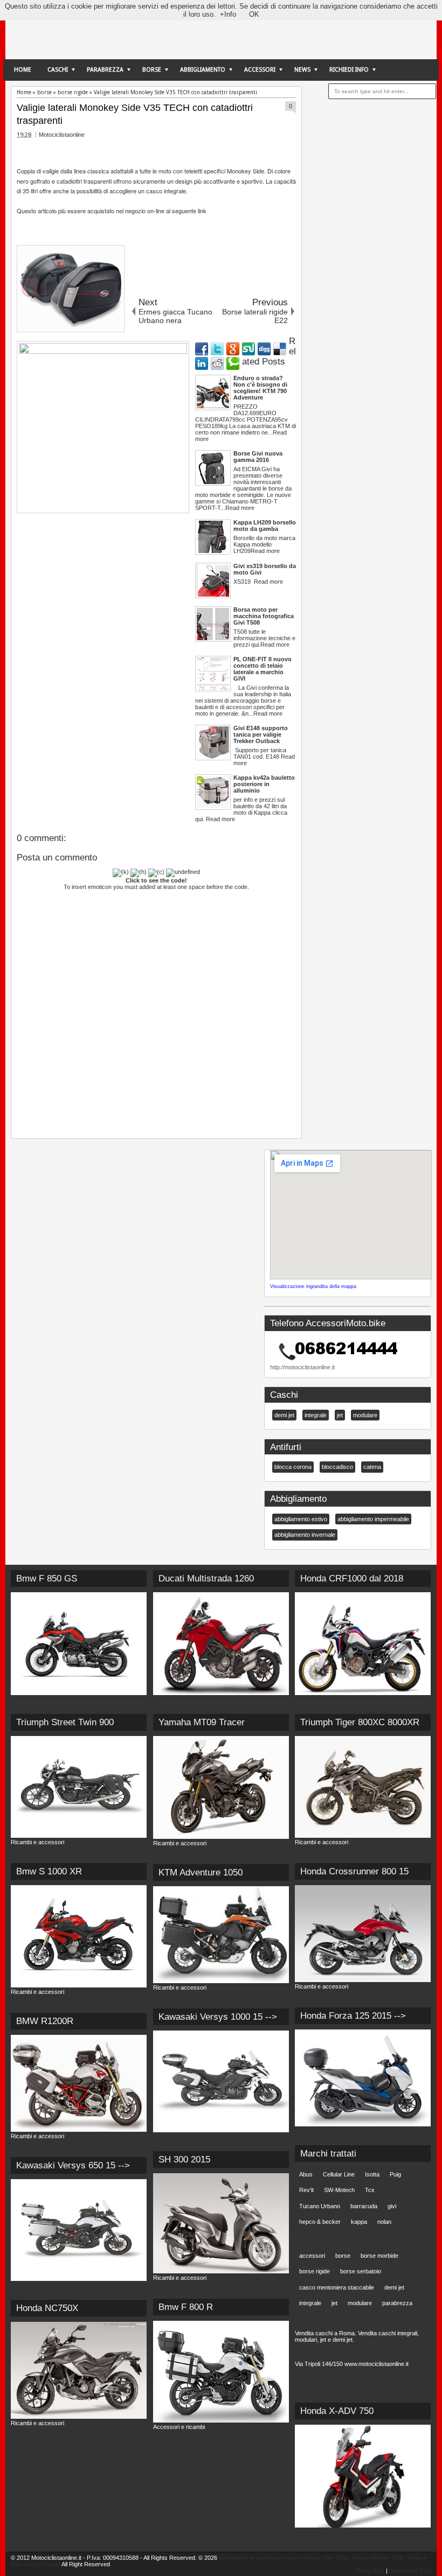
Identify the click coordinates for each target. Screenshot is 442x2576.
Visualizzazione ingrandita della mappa (313, 1286)
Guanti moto (177, 2452)
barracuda (364, 2206)
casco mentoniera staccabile (337, 2287)
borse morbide (379, 2256)
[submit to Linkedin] (202, 363)
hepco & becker (320, 2222)
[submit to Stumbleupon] (248, 349)
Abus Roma (177, 2462)
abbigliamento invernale (305, 1535)
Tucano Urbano (320, 2206)
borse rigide (315, 2271)
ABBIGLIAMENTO (203, 70)
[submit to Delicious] (280, 349)
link (203, 211)
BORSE (152, 70)
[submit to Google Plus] (233, 349)
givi (392, 2206)
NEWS (302, 70)
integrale (316, 1415)
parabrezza (397, 2303)
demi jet (284, 1415)
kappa (359, 2222)
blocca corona (293, 1467)
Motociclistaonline (62, 135)
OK (254, 14)
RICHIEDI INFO (349, 70)
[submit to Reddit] (217, 363)
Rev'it (306, 2190)
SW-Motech (339, 2190)
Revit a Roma (179, 2473)
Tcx (370, 2190)
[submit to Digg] (264, 349)
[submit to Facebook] (202, 349)
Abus (306, 2174)
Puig (395, 2174)
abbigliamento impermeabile (373, 1519)
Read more (240, 508)
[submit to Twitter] (217, 349)
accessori (312, 2256)
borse (343, 2256)
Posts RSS (370, 2571)
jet (340, 1415)
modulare (365, 1415)
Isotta (372, 2174)
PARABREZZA (105, 70)
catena (372, 1467)
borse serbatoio (361, 2271)
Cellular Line (339, 2174)
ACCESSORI (260, 70)
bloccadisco (337, 1467)
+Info (228, 14)
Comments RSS (410, 2571)
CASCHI (58, 70)
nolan (384, 2222)
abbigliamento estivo (301, 1519)
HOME (23, 70)
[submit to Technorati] (233, 363)
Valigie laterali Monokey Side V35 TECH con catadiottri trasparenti (135, 114)
